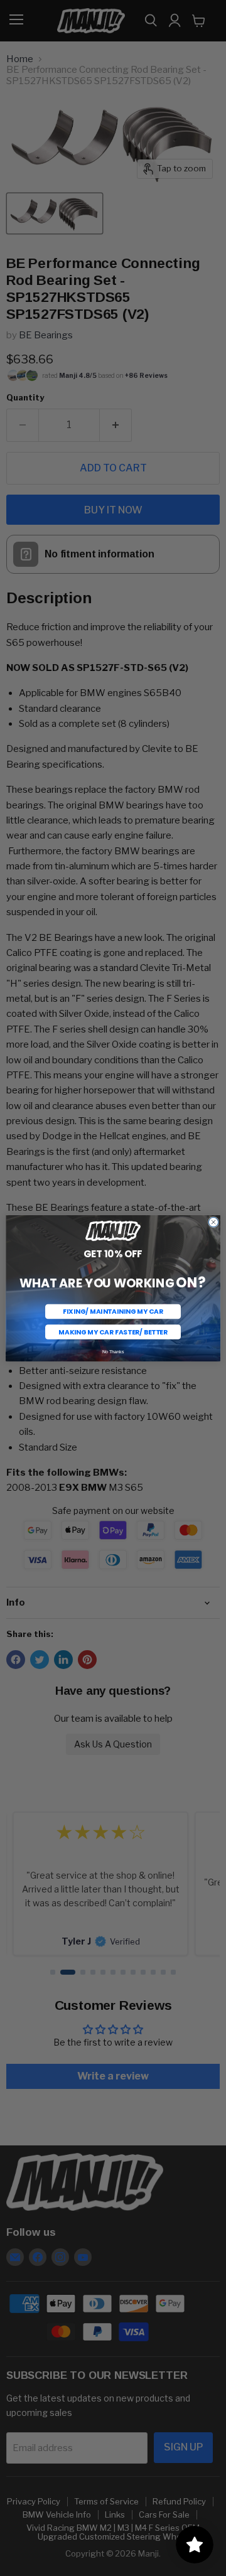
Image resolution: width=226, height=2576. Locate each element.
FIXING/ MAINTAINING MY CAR (113, 1311)
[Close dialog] (213, 1222)
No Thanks (113, 1351)
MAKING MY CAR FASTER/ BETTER (113, 1331)
